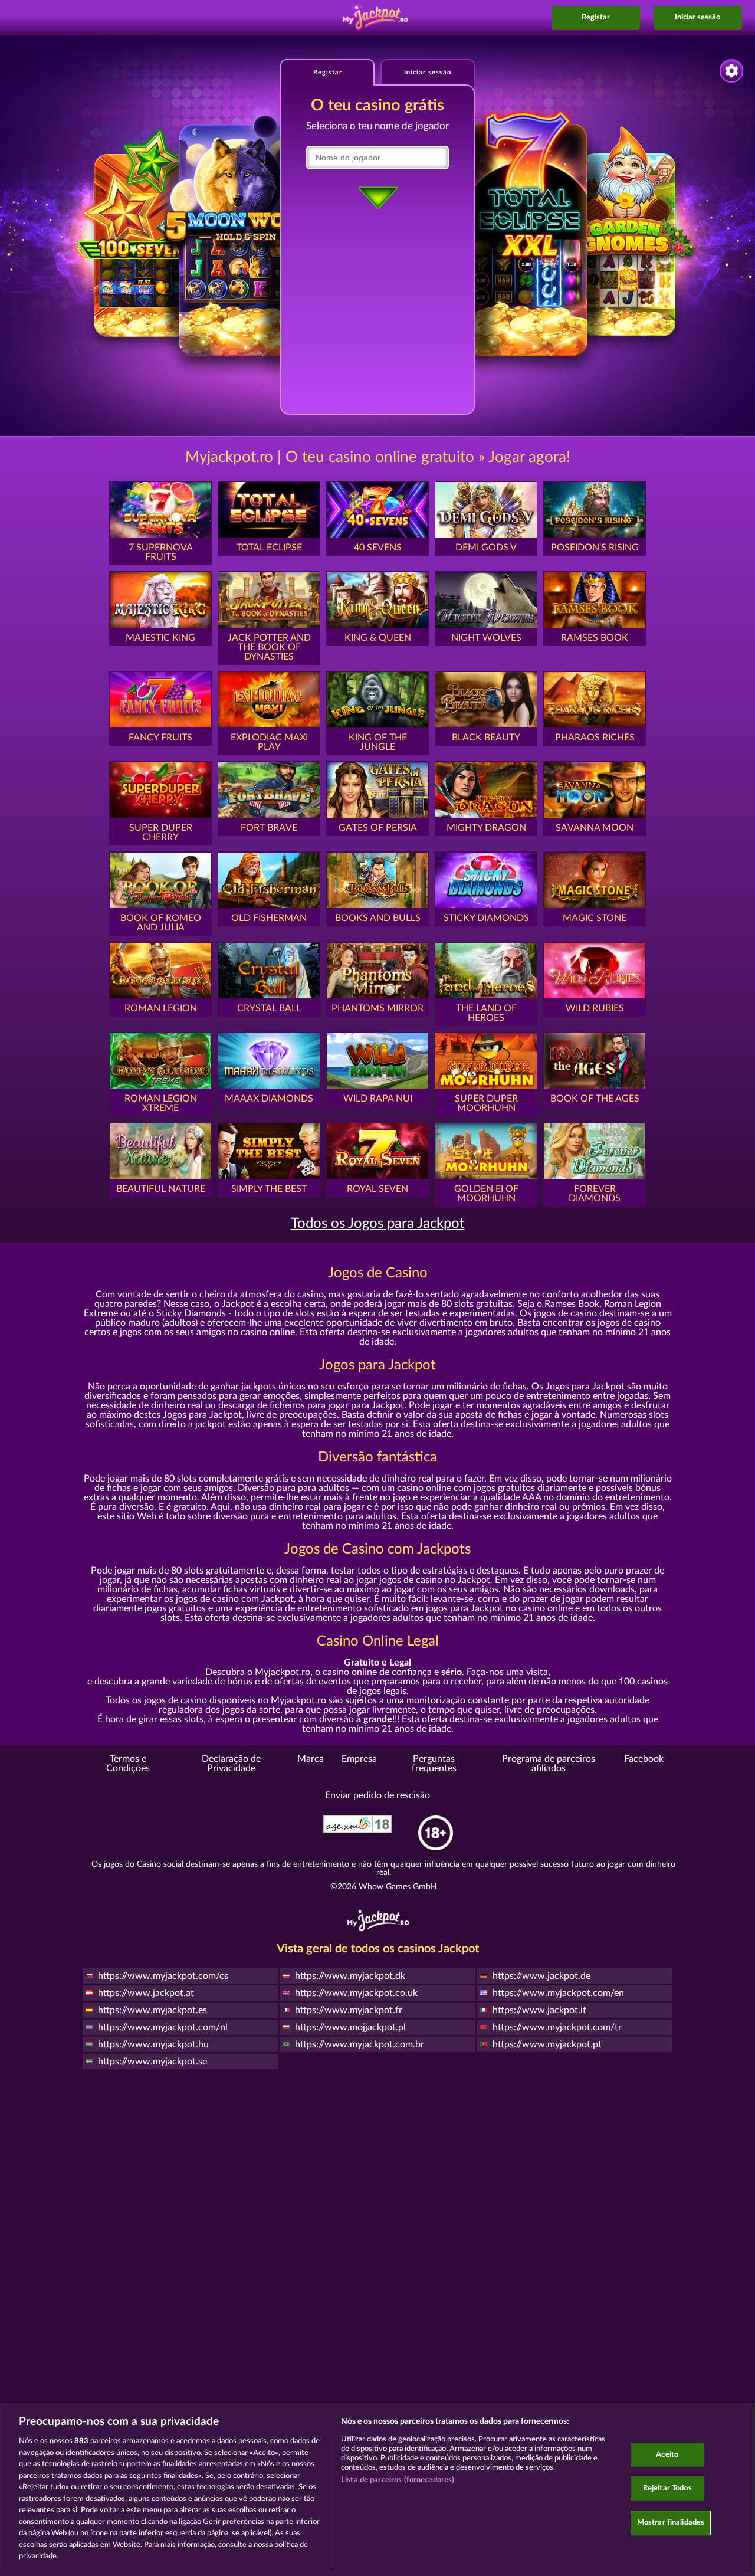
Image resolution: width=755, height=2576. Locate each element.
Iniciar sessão (697, 17)
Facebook (644, 1759)
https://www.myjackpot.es (152, 2010)
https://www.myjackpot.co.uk (356, 1993)
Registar (596, 17)
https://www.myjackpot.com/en (558, 1993)
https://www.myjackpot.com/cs (163, 1976)
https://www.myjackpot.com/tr (557, 2027)
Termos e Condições (128, 1764)
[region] (377, 2490)
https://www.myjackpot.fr (349, 2010)
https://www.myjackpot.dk (350, 1976)
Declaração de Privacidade (231, 1764)
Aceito (667, 2455)
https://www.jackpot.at (146, 1993)
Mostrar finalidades (671, 2523)
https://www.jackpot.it (539, 2010)
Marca (311, 1759)
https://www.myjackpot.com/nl (163, 2027)
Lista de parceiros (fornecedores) (398, 2480)
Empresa (359, 1759)
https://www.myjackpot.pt (547, 2044)
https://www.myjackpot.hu (153, 2044)
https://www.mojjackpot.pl (350, 2027)
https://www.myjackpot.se (152, 2062)
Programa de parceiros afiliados (549, 1764)
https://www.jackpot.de (541, 1976)
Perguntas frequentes (434, 1764)
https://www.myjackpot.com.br (360, 2044)
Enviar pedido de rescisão (377, 1795)
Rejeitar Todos (667, 2488)
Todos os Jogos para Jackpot (378, 1224)
